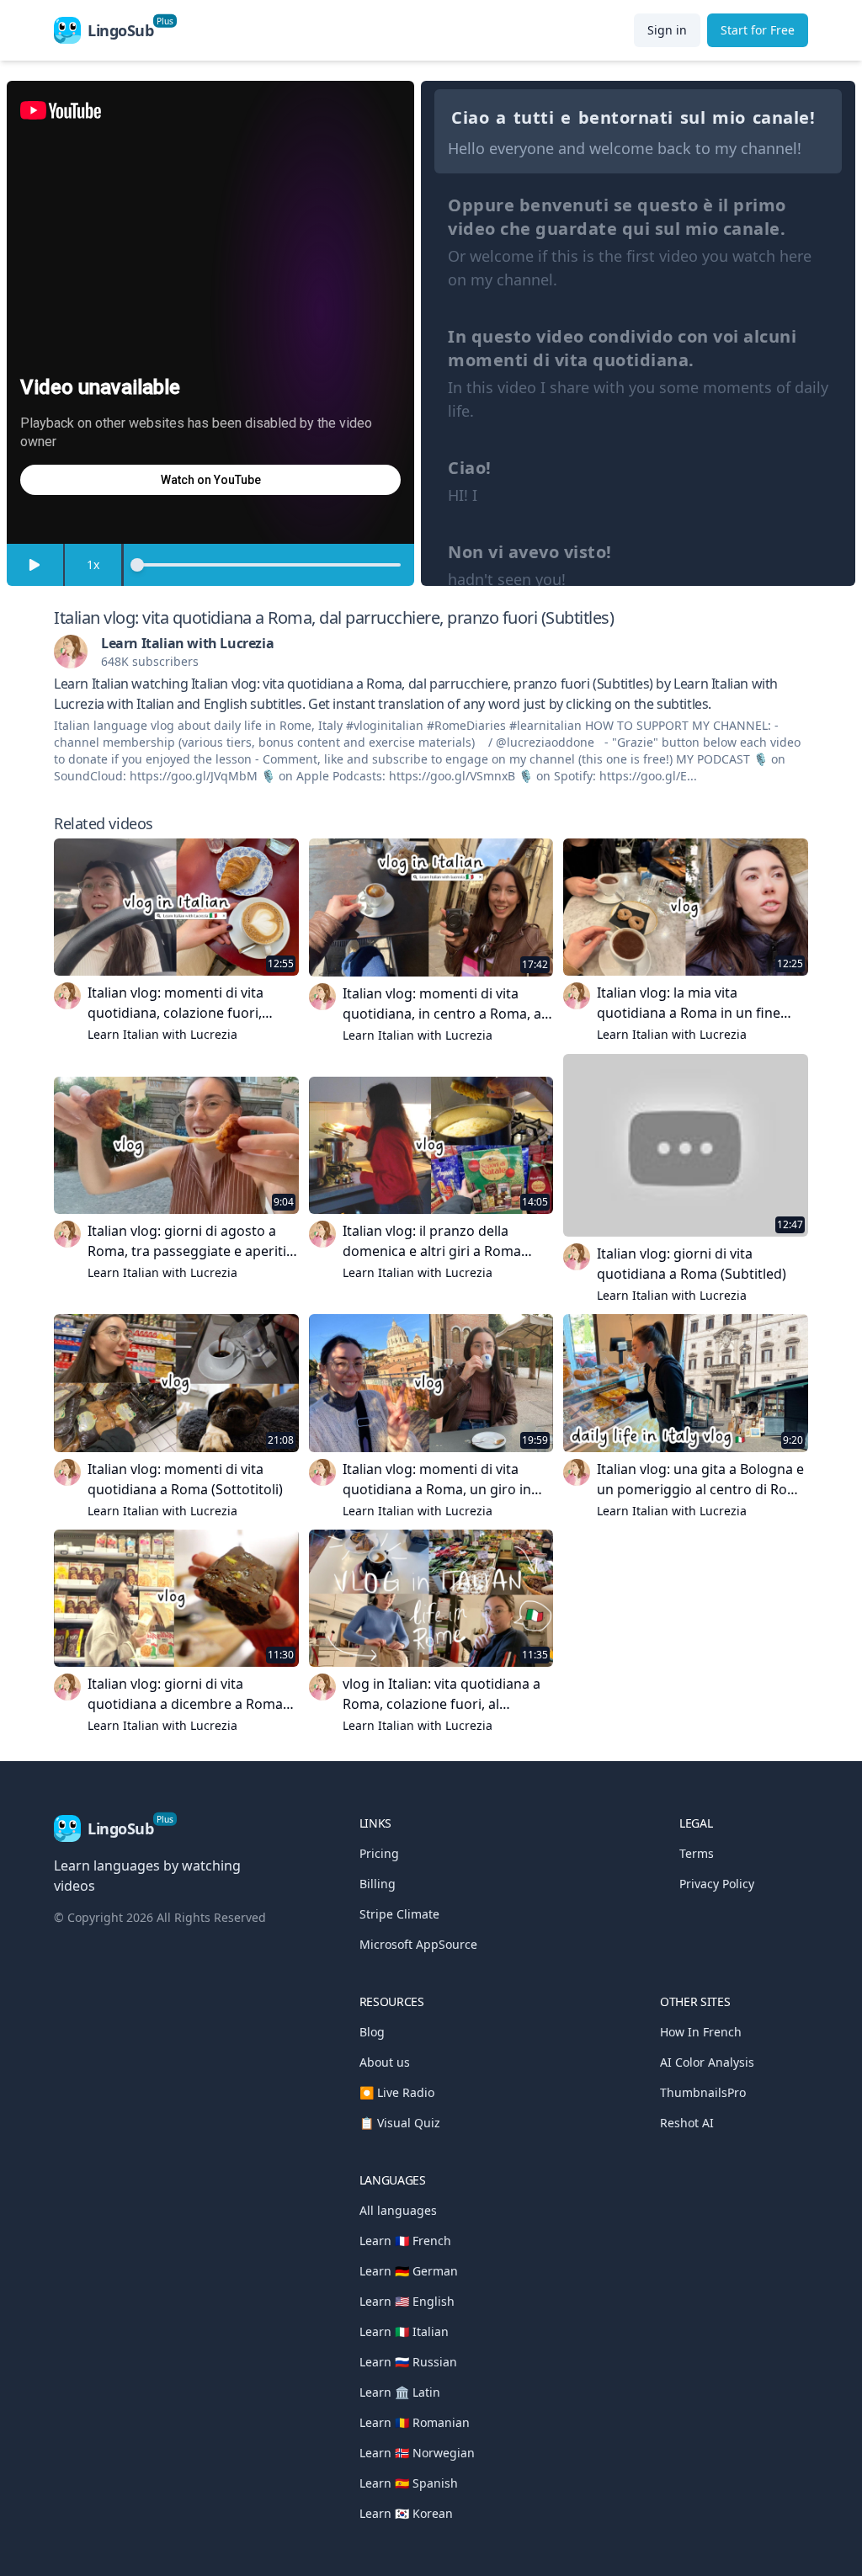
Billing (378, 1884)
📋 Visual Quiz (400, 2123)
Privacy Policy (717, 1884)
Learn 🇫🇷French (405, 2241)
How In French (701, 2032)
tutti (534, 117)
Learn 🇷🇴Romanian (415, 2422)
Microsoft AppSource (418, 1944)
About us (385, 2062)
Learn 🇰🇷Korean (406, 2513)
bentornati (626, 117)
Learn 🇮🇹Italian (404, 2331)
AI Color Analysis (707, 2062)
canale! (784, 117)
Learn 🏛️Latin (400, 2392)
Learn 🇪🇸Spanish (409, 2483)
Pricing (379, 1853)
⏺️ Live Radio (397, 2092)
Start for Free (758, 30)
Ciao (470, 117)
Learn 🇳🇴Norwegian (417, 2453)
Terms (697, 1853)
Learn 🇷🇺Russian (408, 2362)
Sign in (667, 30)
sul (693, 117)
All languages (398, 2210)
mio (729, 117)
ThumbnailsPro (703, 2092)
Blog (372, 2032)
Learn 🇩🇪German (409, 2271)
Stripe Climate (399, 1914)
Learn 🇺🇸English (407, 2301)
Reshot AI (687, 2123)
